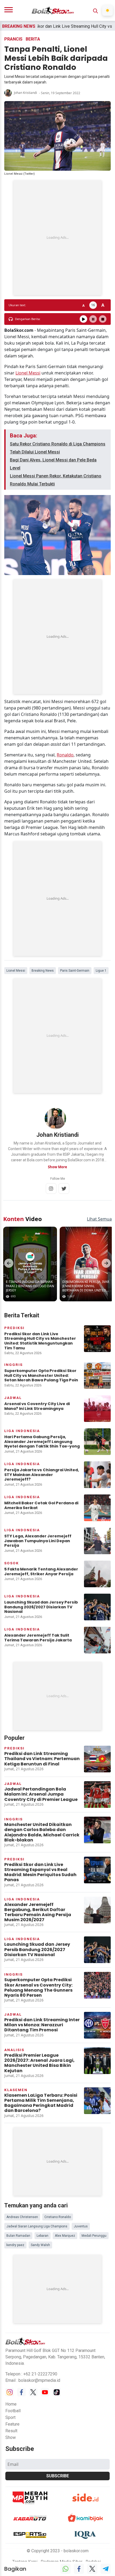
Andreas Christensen (22, 2217)
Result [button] (11, 2431)
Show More (57, 1167)
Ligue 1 (101, 971)
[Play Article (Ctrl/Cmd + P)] (83, 319)
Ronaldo (65, 755)
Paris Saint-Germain (75, 971)
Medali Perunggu (94, 2236)
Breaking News (43, 971)
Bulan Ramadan (18, 2236)
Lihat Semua (99, 1219)
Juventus (81, 2226)
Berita (33, 39)
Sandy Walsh (40, 2245)
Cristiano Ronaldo (58, 2217)
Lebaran (43, 2236)
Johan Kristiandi (25, 93)
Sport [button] (10, 2417)
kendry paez (15, 2245)
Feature (12, 2424)
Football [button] (13, 2411)
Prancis (13, 39)
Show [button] (11, 2437)
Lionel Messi (28, 373)
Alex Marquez (65, 2236)
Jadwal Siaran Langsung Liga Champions (37, 2226)
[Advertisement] (57, 238)
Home (11, 2404)
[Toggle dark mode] (108, 10)
